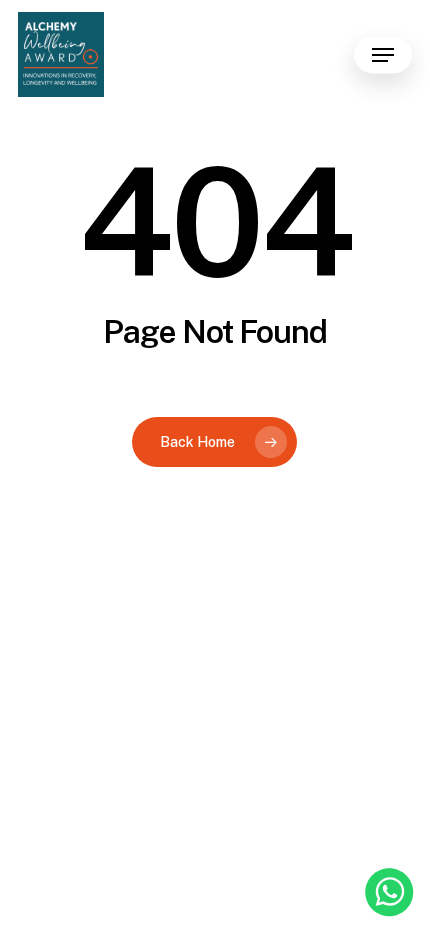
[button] (383, 55)
